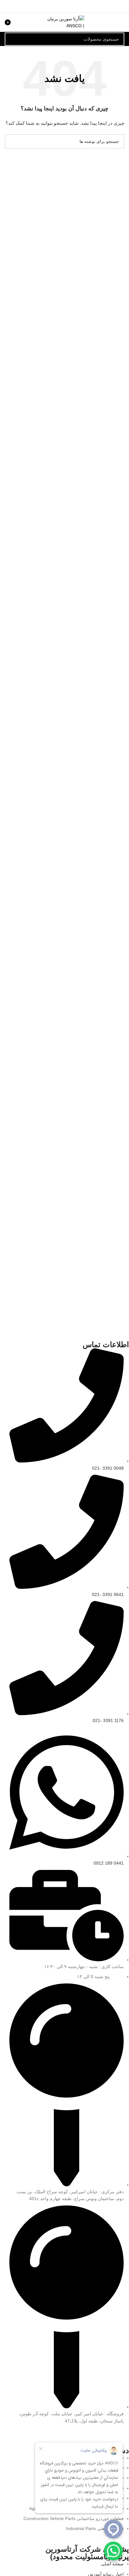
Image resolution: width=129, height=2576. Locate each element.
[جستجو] (11, 39)
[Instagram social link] (81, 2435)
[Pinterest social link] (64, 6)
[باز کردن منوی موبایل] (122, 22)
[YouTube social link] (73, 2435)
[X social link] (72, 6)
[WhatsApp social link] (57, 2435)
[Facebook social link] (80, 6)
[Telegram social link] (49, 6)
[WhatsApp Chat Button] (113, 2551)
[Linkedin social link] (57, 6)
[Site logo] (65, 22)
